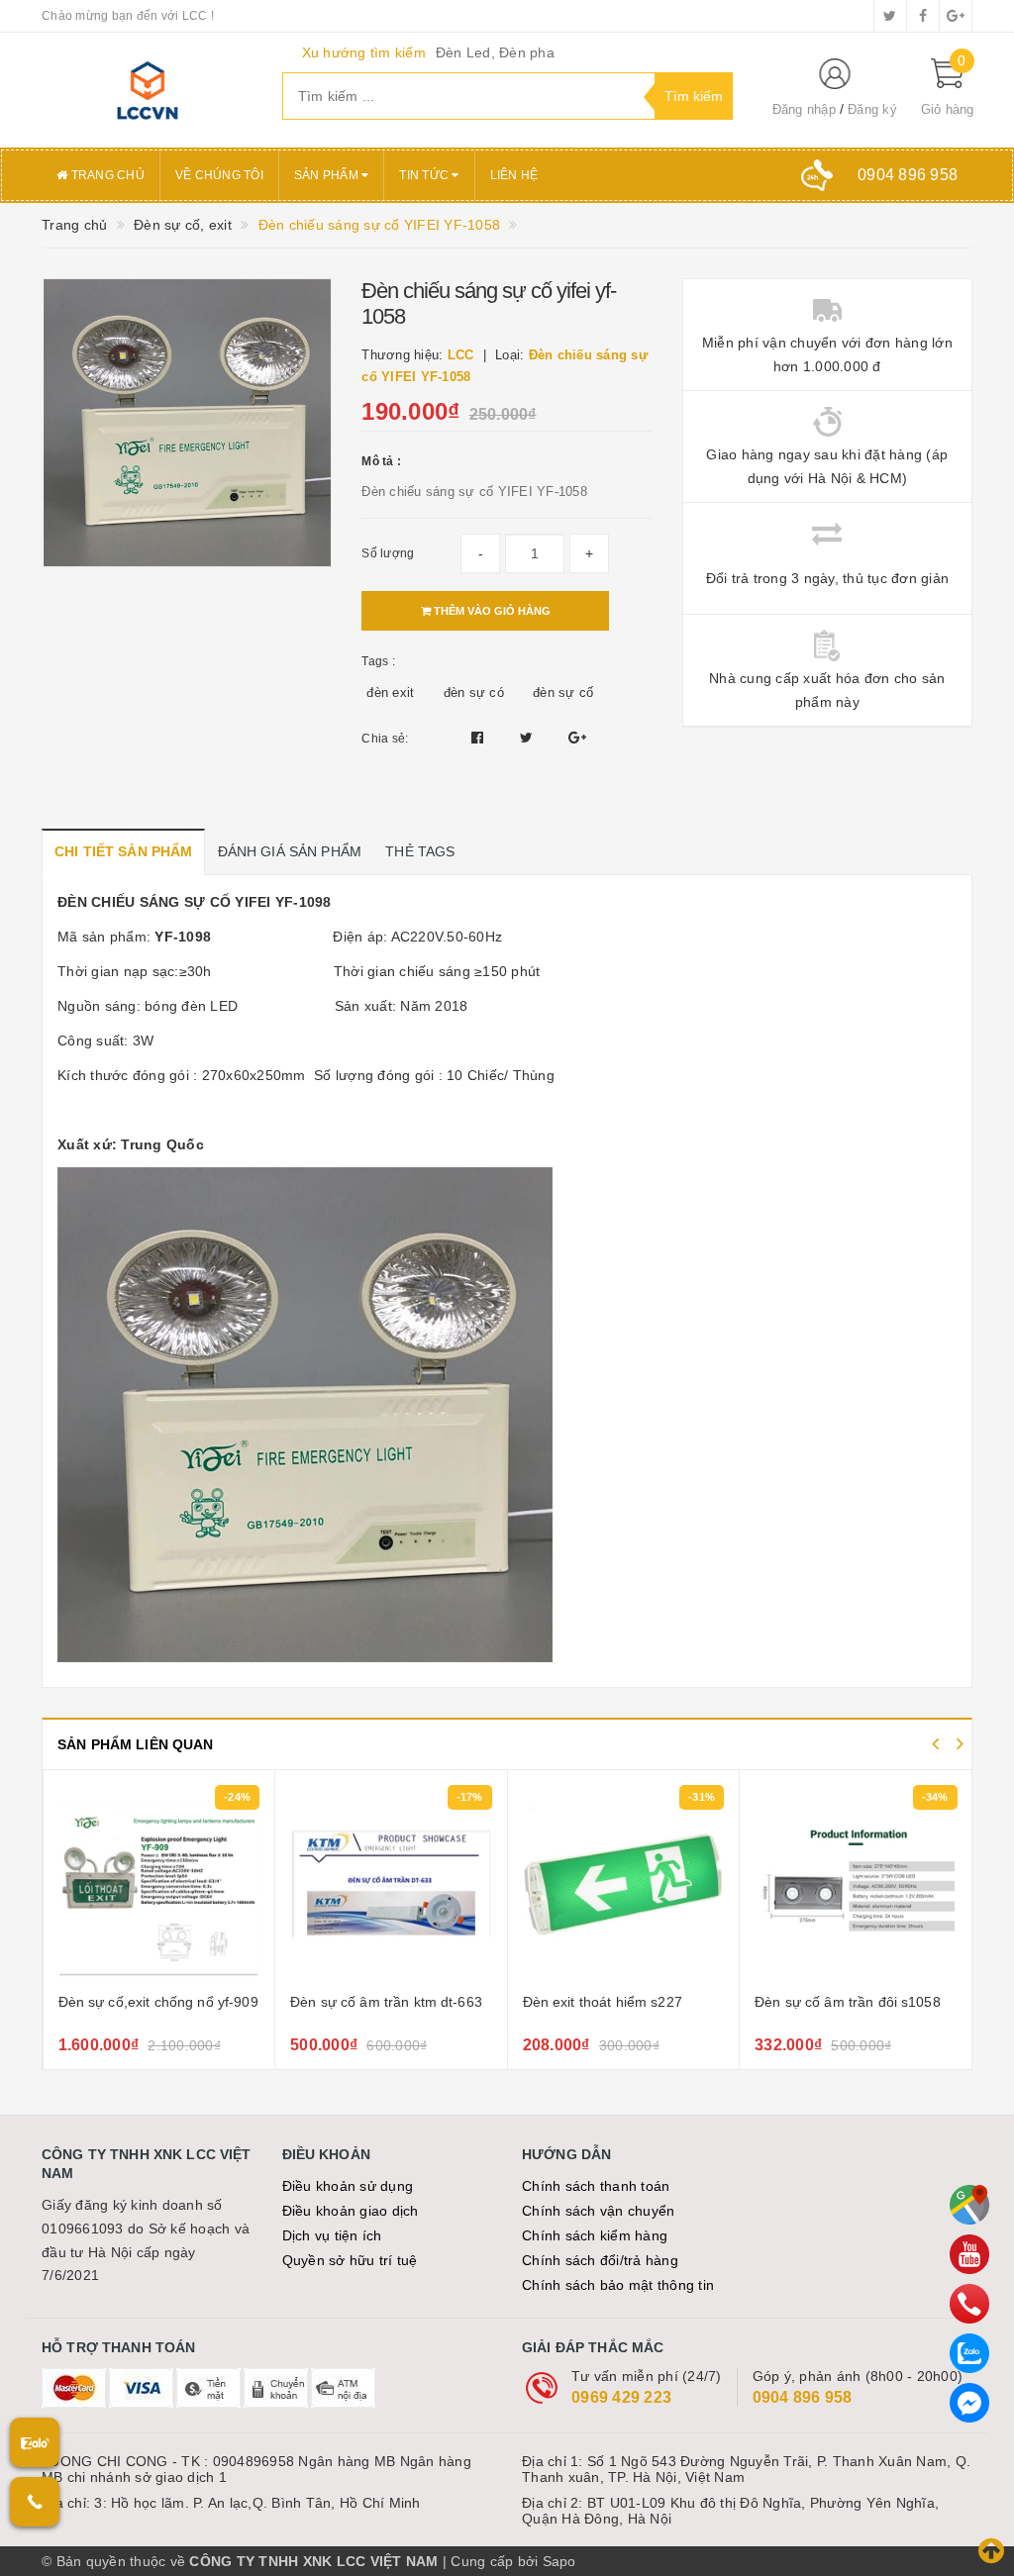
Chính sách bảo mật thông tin (618, 2285)
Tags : (378, 661)
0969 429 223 (621, 2397)
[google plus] (956, 16)
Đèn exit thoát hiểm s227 (370, 2002)
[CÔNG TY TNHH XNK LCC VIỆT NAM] (147, 90)
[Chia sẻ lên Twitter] (529, 738)
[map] (969, 2205)
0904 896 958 (803, 2397)
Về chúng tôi (219, 175)
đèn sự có (474, 693)
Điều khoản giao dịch (351, 2211)
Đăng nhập (804, 109)
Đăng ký (872, 109)
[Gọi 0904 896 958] (35, 2502)
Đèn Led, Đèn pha (495, 52)
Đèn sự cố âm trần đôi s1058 (615, 2002)
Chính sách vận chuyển (598, 2211)
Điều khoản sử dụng (348, 2186)
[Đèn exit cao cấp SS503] (856, 1884)
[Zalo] (969, 2353)
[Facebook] (969, 2403)
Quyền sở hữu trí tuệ (350, 2260)
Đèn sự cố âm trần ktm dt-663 (153, 2002)
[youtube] (969, 2254)
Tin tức (425, 175)
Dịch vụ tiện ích (332, 2235)
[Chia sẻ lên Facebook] (480, 738)
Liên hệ (514, 175)
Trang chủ (106, 175)
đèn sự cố (563, 693)
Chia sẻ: (385, 739)
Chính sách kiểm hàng (595, 2235)
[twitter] (890, 16)
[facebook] (923, 16)
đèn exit (390, 693)
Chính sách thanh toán (596, 2186)
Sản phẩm (328, 175)
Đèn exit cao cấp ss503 (829, 2002)
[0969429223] (969, 2304)
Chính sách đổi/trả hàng (600, 2260)
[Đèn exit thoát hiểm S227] (391, 1884)
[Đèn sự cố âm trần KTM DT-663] (158, 1884)
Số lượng (388, 553)
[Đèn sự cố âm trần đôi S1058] (623, 1884)
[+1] (577, 738)
